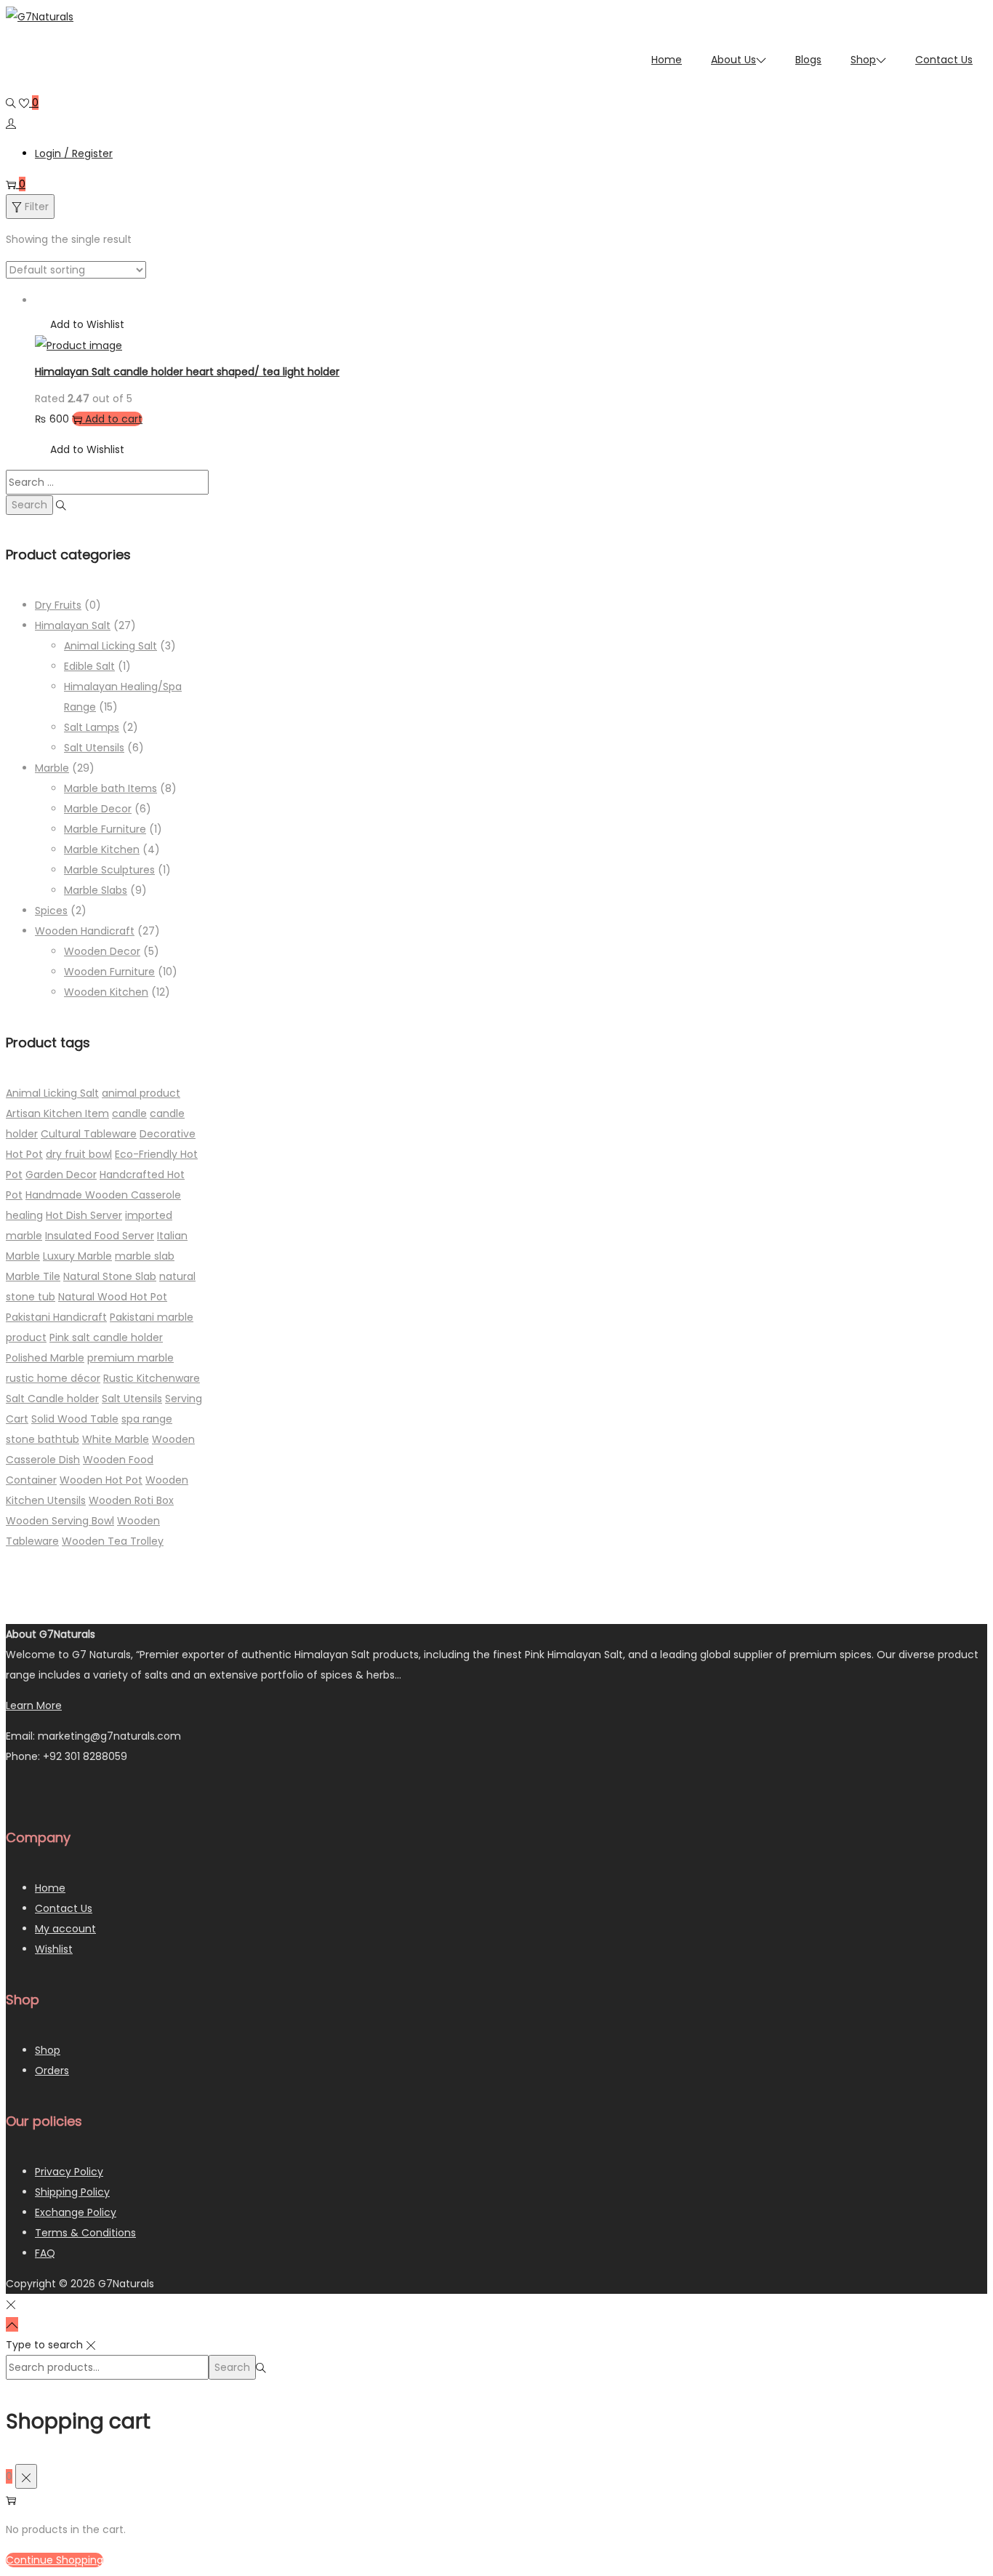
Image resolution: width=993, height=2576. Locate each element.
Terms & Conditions (85, 2233)
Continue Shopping (55, 2560)
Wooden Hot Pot (101, 1480)
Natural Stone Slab (110, 1276)
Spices (51, 911)
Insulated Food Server (100, 1236)
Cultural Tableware (89, 1134)
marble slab (145, 1256)
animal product (141, 1093)
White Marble (116, 1439)
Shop (48, 2050)
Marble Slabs (96, 890)
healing (24, 1215)
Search (232, 2367)
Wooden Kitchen (106, 992)
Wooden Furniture (109, 972)
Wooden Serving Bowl (60, 1521)
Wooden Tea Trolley (113, 1541)
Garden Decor (61, 1175)
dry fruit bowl (79, 1154)
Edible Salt (89, 666)
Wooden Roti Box (131, 1500)
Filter (37, 207)
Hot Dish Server (84, 1215)
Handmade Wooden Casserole (103, 1195)
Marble (52, 768)
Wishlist (54, 1949)
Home (50, 1888)
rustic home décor (53, 1378)
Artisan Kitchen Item (57, 1113)
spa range (147, 1419)
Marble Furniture (105, 829)
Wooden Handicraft (85, 931)
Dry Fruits (58, 605)
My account (65, 1929)
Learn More (34, 1705)
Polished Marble (45, 1358)
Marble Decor (98, 809)
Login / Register (74, 153)
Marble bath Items (110, 788)
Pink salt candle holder (106, 1337)
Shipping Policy (72, 2192)
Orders (52, 2071)
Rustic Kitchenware (152, 1378)
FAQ (45, 2253)
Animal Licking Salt (110, 646)
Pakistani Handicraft (56, 1317)
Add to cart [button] (114, 419)
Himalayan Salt (73, 625)
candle (129, 1113)
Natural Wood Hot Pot (113, 1297)
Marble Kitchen (102, 849)
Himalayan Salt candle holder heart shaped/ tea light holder (187, 372)
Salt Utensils (94, 748)
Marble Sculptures (109, 870)
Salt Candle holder (52, 1399)
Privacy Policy (69, 2172)
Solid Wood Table (75, 1419)
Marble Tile (33, 1276)
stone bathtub (43, 1439)
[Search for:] (107, 482)
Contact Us (64, 1908)
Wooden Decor (102, 951)
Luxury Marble (77, 1256)
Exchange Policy (76, 2212)
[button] (80, 324)
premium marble (130, 1358)
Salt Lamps (92, 727)
